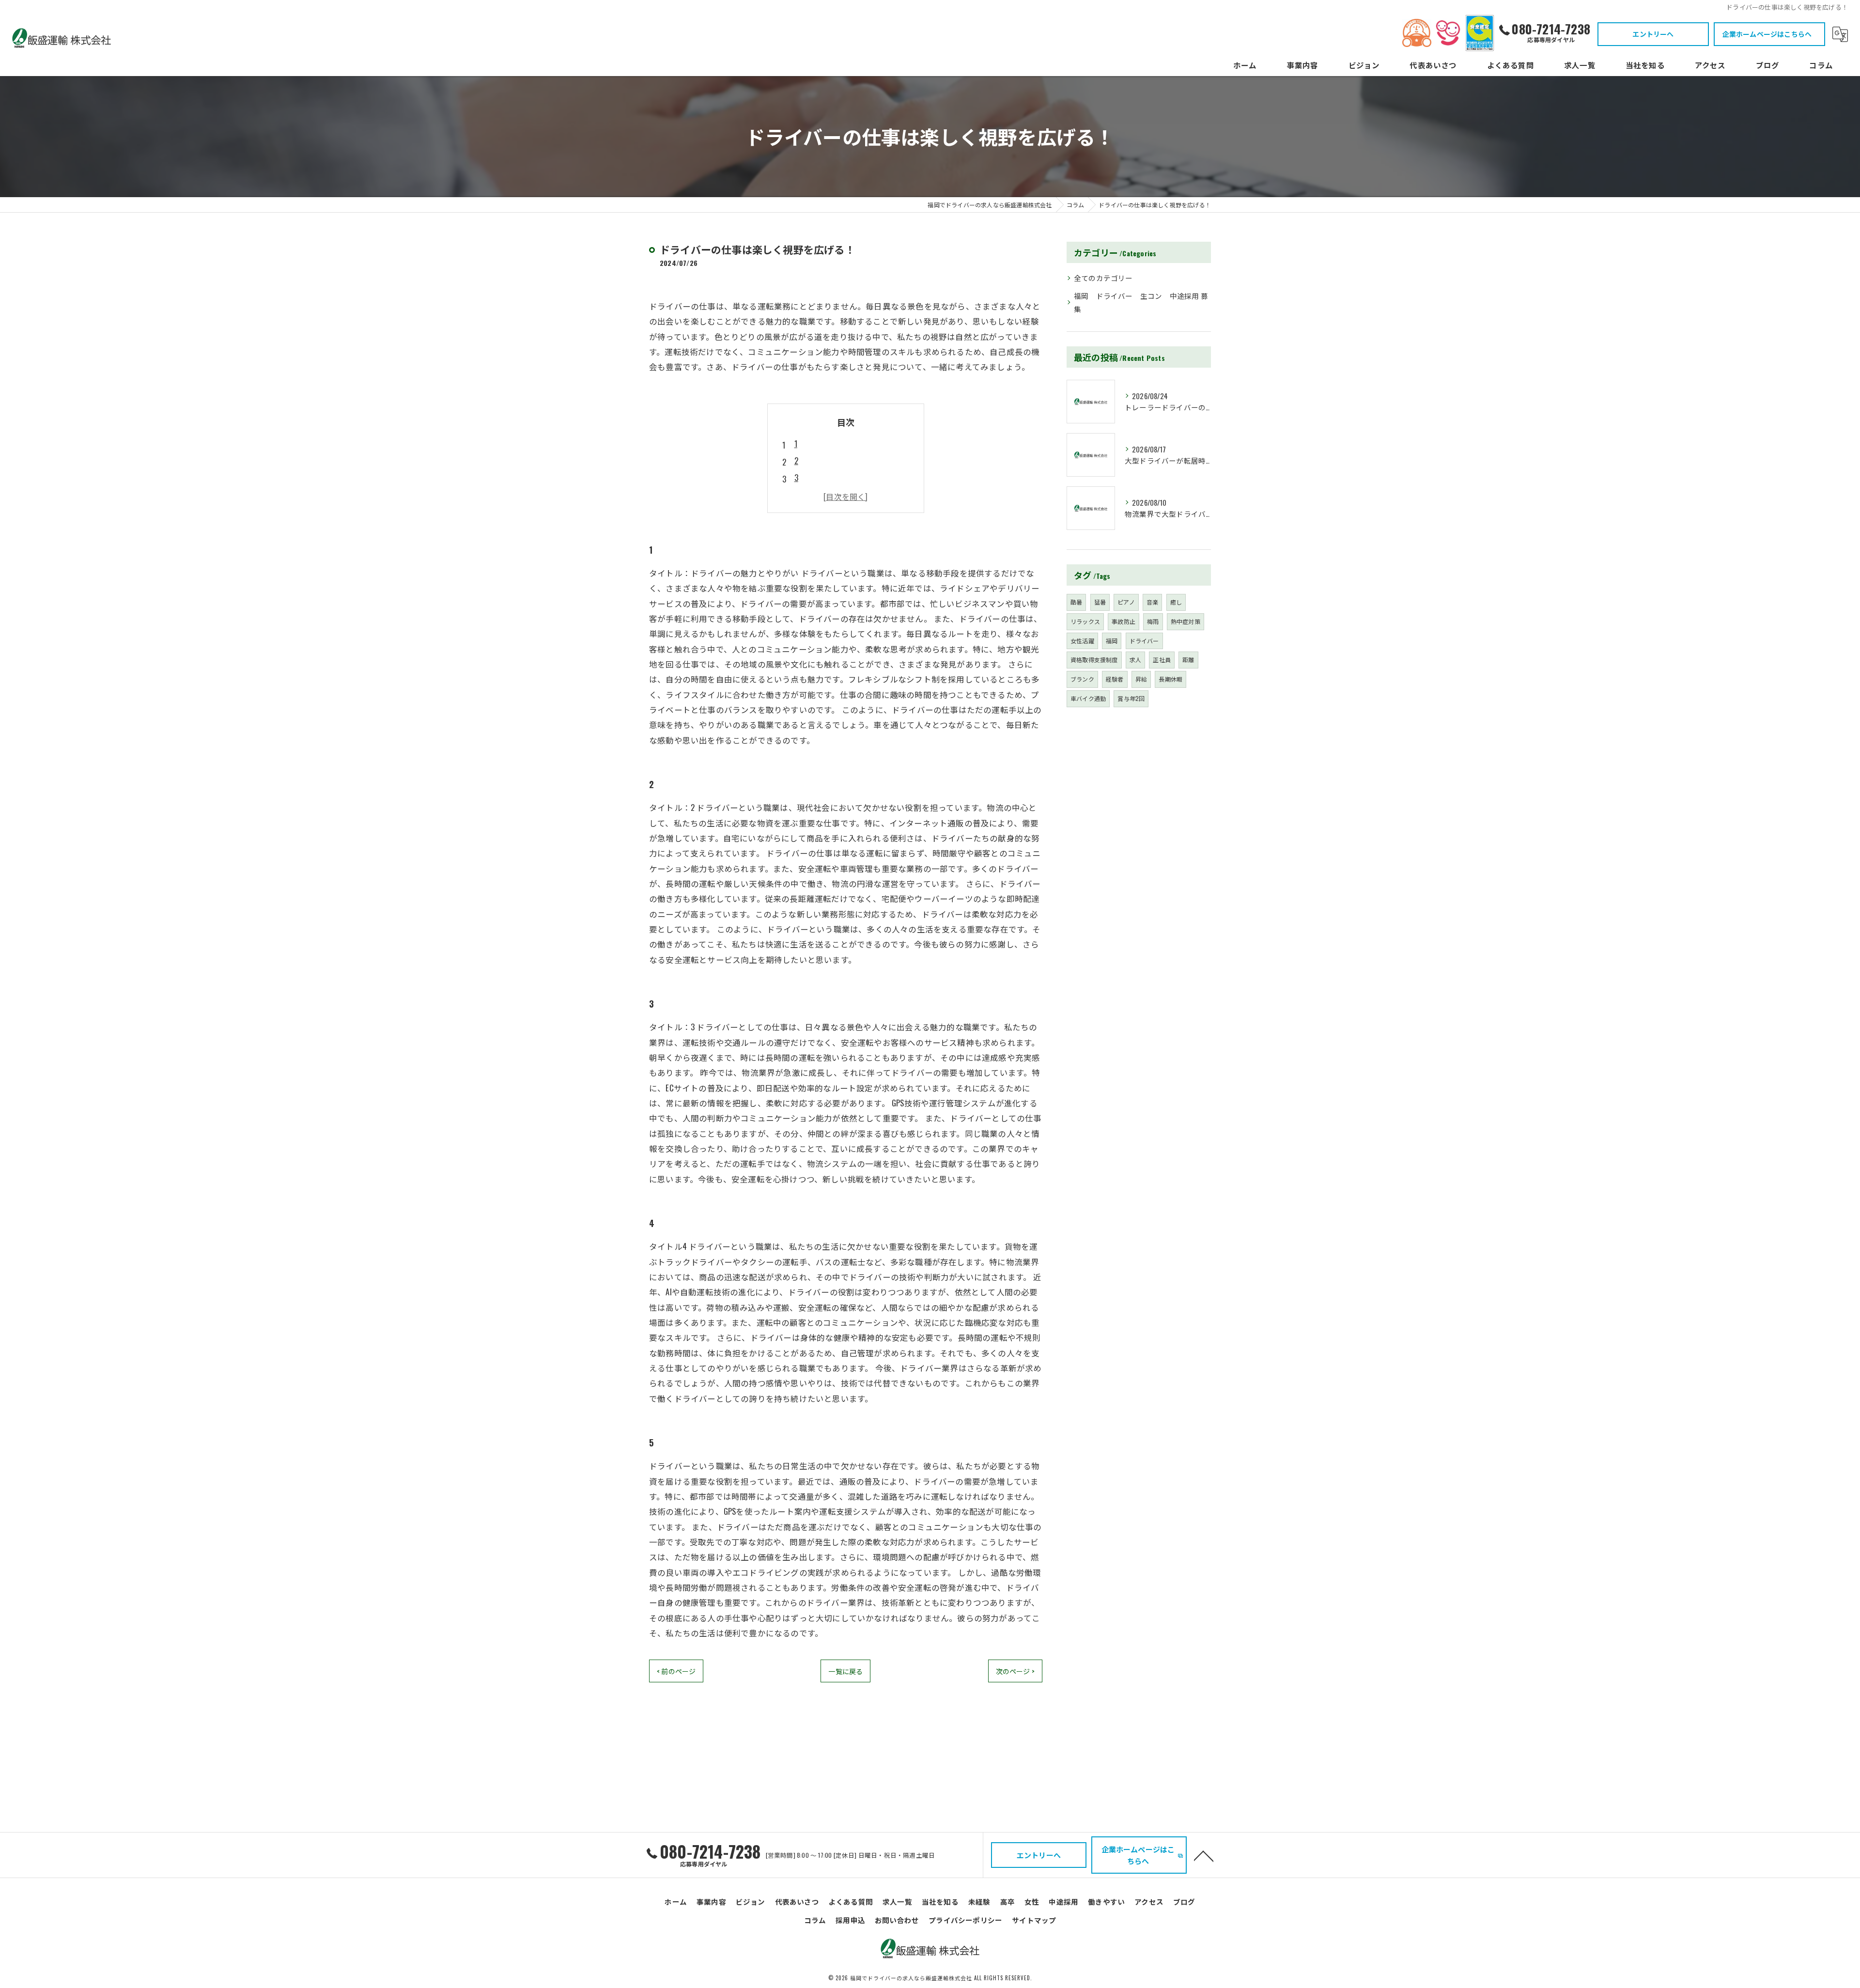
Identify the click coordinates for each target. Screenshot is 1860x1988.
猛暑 (1100, 602)
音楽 (1152, 602)
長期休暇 (1170, 679)
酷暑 (1076, 602)
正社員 (1162, 660)
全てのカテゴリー (1103, 278)
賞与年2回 (1131, 698)
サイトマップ (1034, 1920)
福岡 (1112, 641)
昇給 (1141, 679)
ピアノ (1126, 602)
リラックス (1085, 621)
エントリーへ (1653, 34)
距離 (1188, 660)
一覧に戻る (845, 1671)
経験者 (1115, 679)
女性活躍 (1082, 641)
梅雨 (1153, 621)
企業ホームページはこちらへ (1767, 34)
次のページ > (1015, 1671)
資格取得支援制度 (1094, 660)
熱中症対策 (1186, 621)
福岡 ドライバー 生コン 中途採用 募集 (1141, 303)
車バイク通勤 (1088, 698)
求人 (1135, 660)
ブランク (1082, 679)
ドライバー (1144, 641)
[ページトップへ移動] (1204, 1855)
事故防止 (1124, 621)
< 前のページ (676, 1671)
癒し (1176, 602)
